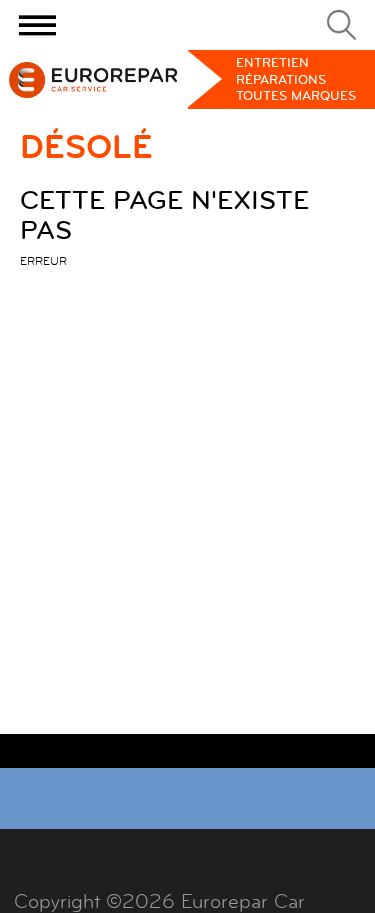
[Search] (341, 25)
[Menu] (37, 25)
